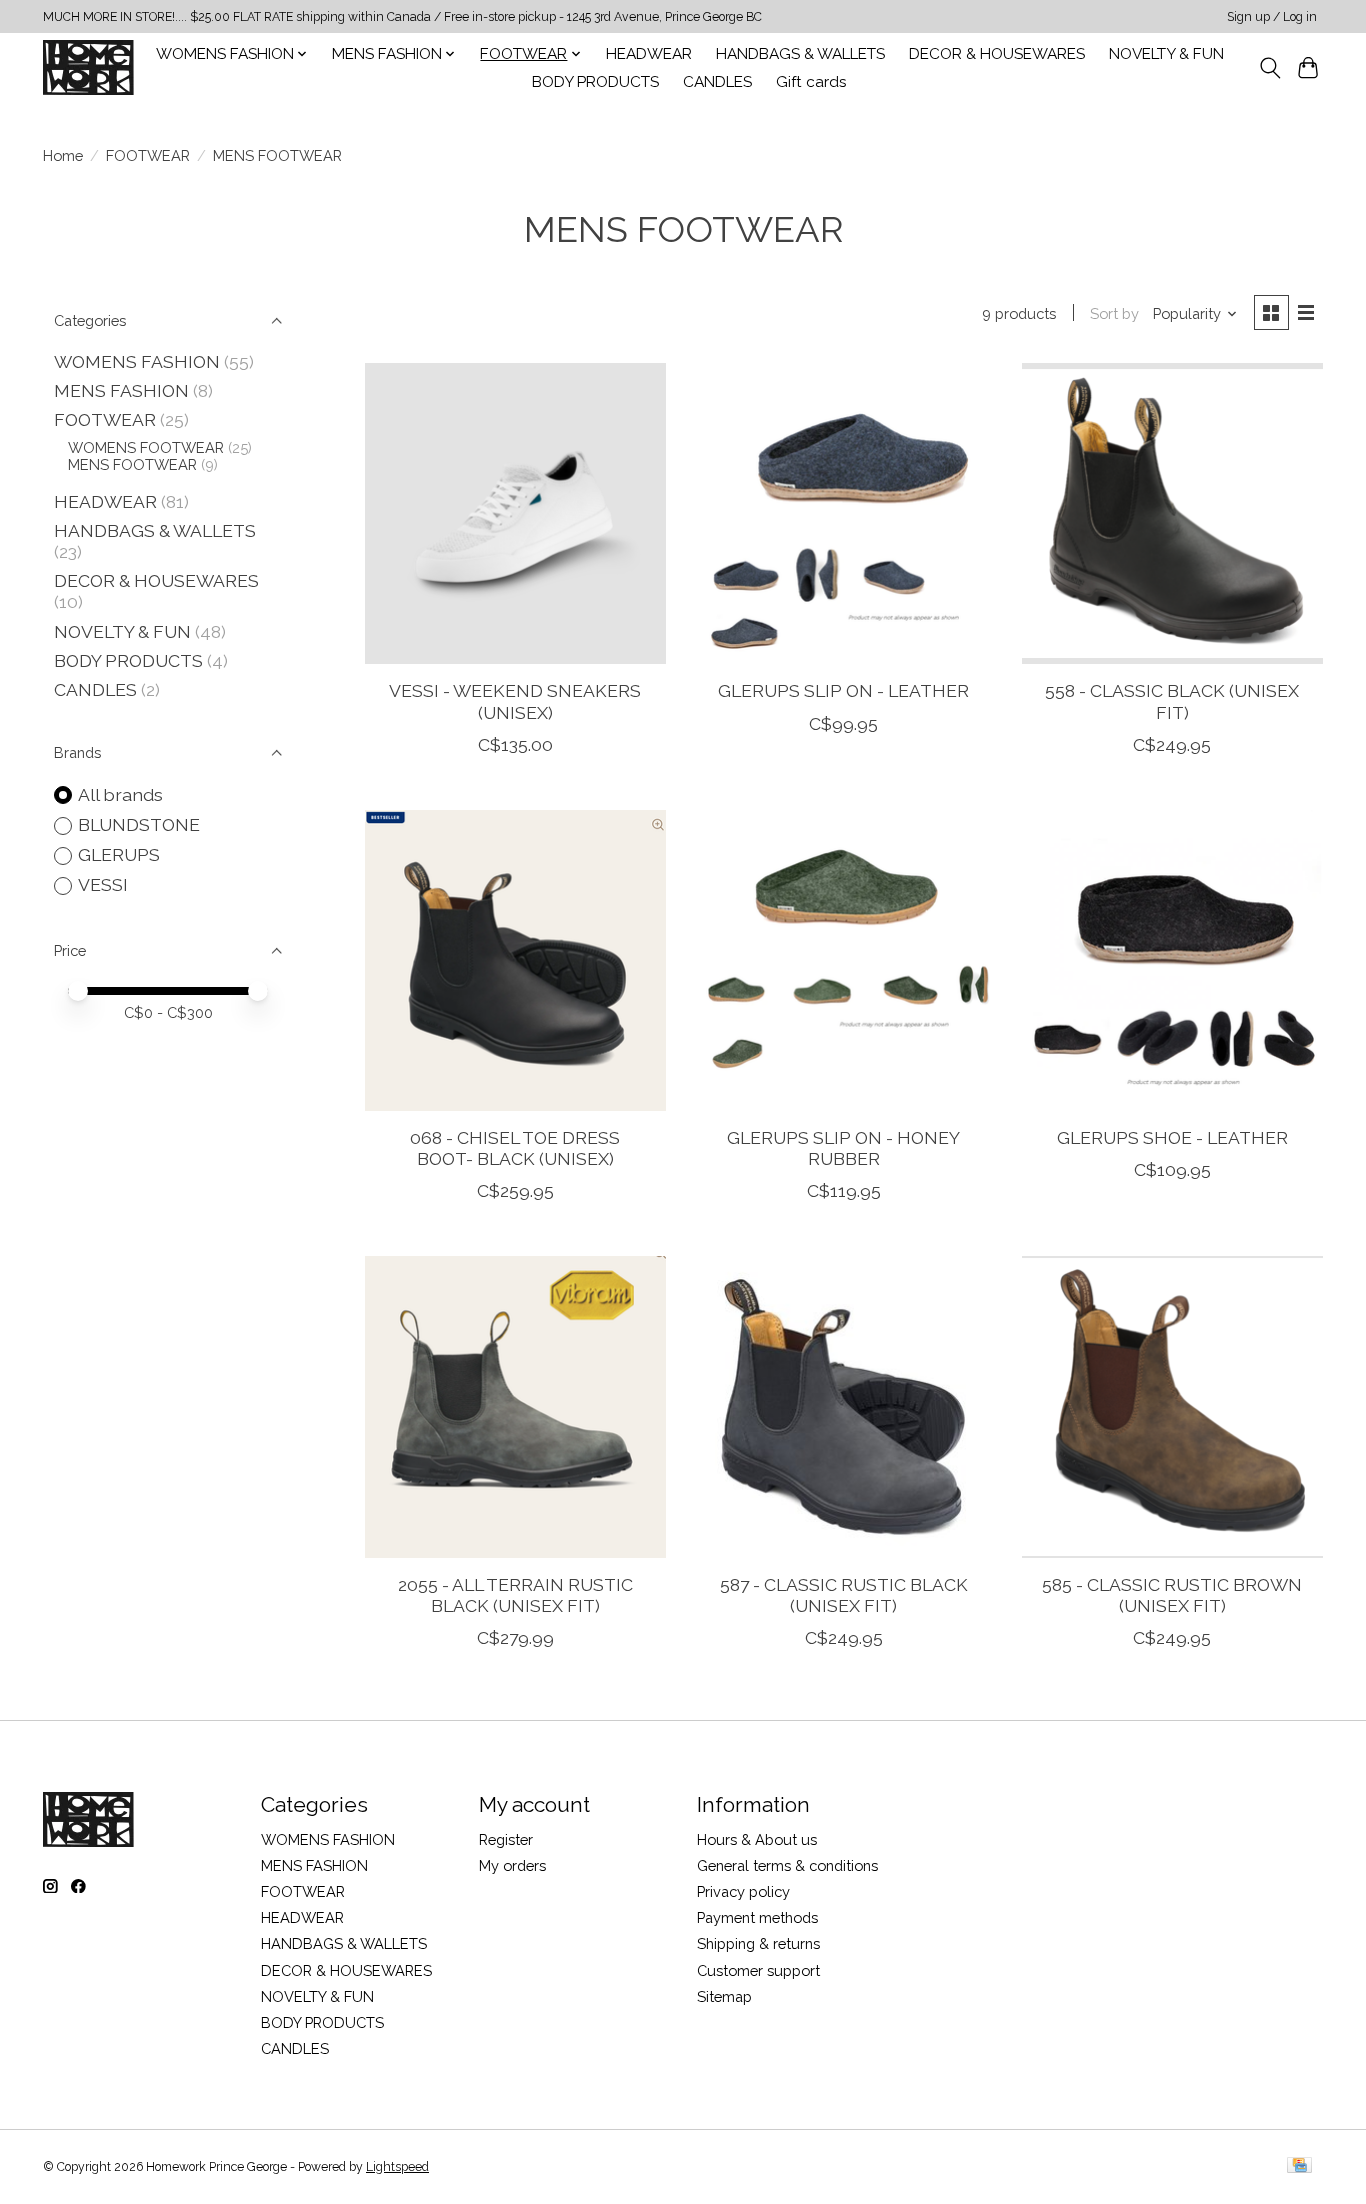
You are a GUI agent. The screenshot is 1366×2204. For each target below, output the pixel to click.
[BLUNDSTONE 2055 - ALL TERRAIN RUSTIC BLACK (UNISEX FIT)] (515, 1406)
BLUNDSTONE (139, 824)
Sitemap (724, 1996)
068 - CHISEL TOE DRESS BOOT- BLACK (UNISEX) (515, 1148)
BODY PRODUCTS (595, 82)
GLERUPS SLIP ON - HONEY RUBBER (843, 1148)
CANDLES (717, 82)
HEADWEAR (649, 54)
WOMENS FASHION (137, 361)
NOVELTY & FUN (1166, 54)
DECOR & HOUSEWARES (997, 54)
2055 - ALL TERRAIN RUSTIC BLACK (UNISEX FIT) (515, 1595)
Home (63, 155)
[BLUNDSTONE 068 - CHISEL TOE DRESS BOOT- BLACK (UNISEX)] (515, 960)
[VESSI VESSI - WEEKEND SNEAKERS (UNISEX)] (515, 513)
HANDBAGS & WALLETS (800, 54)
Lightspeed (397, 2167)
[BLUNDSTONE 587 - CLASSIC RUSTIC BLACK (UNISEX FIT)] (843, 1406)
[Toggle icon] (1269, 68)
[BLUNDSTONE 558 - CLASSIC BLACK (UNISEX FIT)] (1172, 513)
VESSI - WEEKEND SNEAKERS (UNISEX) (515, 701)
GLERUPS (119, 854)
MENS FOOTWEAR (132, 464)
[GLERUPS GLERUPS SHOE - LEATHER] (1172, 960)
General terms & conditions (787, 1865)
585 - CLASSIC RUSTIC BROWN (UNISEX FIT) (1172, 1595)
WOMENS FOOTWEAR (146, 447)
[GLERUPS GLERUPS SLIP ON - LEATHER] (843, 513)
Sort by (1114, 313)
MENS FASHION (121, 390)
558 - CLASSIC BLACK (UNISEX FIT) (1172, 701)
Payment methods (757, 1917)
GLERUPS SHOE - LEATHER (1172, 1137)
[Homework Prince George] (88, 67)
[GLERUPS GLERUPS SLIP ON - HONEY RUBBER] (843, 960)
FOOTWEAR (148, 155)
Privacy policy (743, 1891)
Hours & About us (757, 1839)
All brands (120, 794)
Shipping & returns (758, 1943)
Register (506, 1839)
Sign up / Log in (1272, 17)
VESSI (103, 884)
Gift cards (811, 82)
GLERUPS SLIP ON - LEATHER (843, 690)
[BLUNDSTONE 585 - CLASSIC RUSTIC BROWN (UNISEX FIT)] (1172, 1406)
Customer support (758, 1970)
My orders (512, 1865)
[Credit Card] (1299, 2166)
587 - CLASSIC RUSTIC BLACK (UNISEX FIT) (844, 1595)
